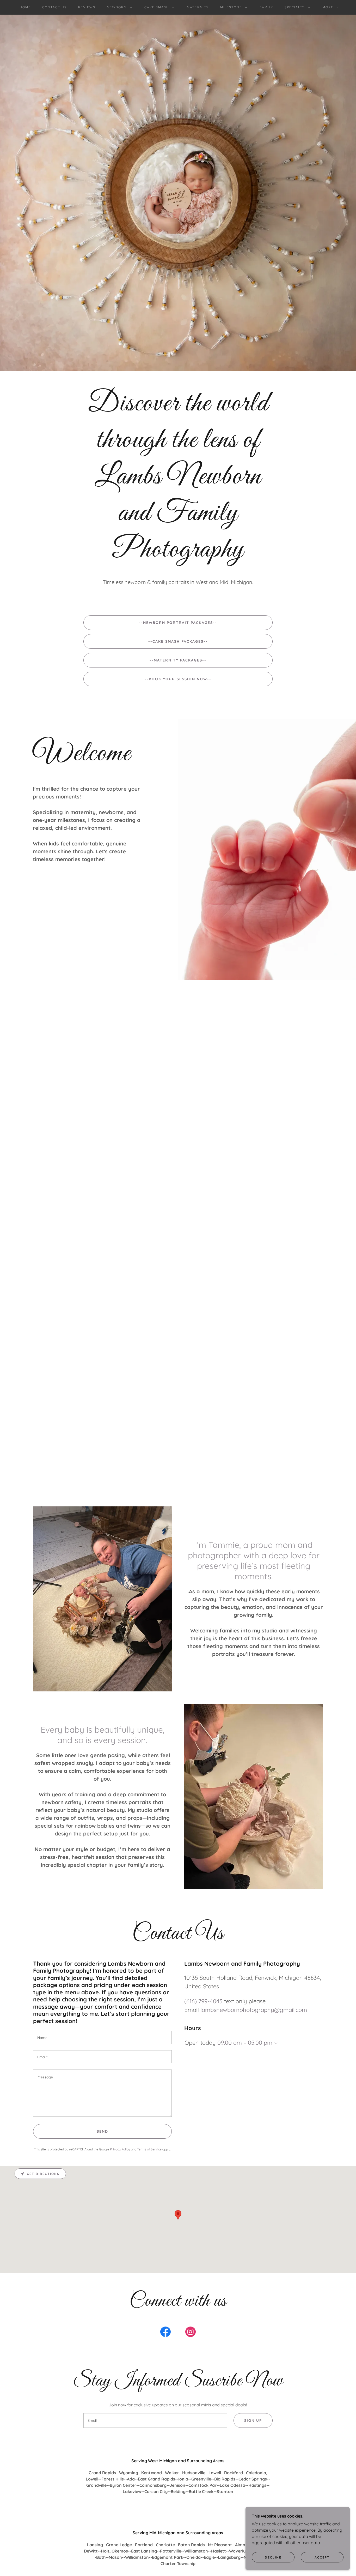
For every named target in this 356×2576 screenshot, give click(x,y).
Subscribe (178, 1208)
